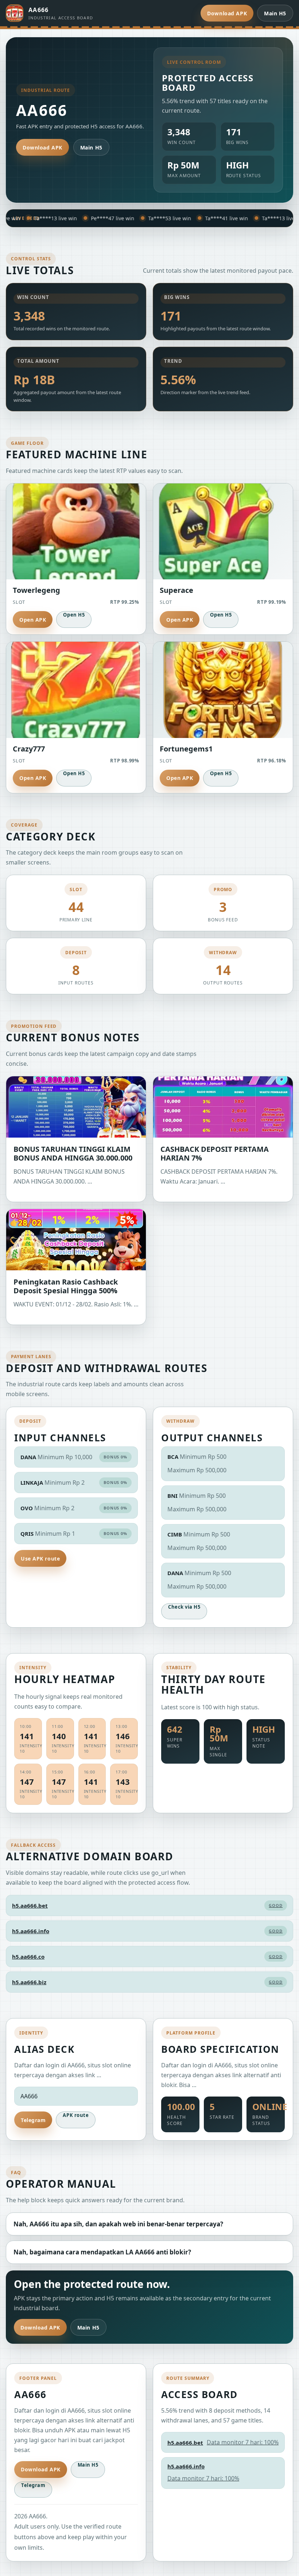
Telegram (33, 2120)
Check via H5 (184, 1607)
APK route (76, 2115)
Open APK (33, 620)
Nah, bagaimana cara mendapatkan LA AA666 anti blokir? (102, 2252)
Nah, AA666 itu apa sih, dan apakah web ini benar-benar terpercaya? (118, 2224)
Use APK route (40, 1559)
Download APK (227, 13)
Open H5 (74, 615)
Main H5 (275, 13)
